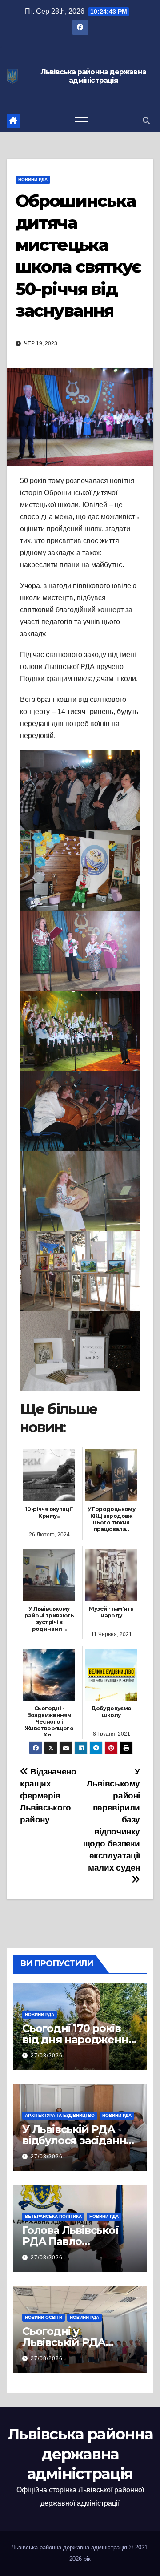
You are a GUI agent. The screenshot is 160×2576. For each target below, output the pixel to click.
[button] (146, 121)
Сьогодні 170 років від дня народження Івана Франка (78, 2039)
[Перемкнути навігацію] (81, 121)
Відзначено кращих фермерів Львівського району (48, 1796)
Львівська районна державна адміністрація (93, 76)
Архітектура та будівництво (60, 2115)
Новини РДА (33, 179)
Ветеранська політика (53, 2216)
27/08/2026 (47, 2056)
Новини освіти (44, 2317)
